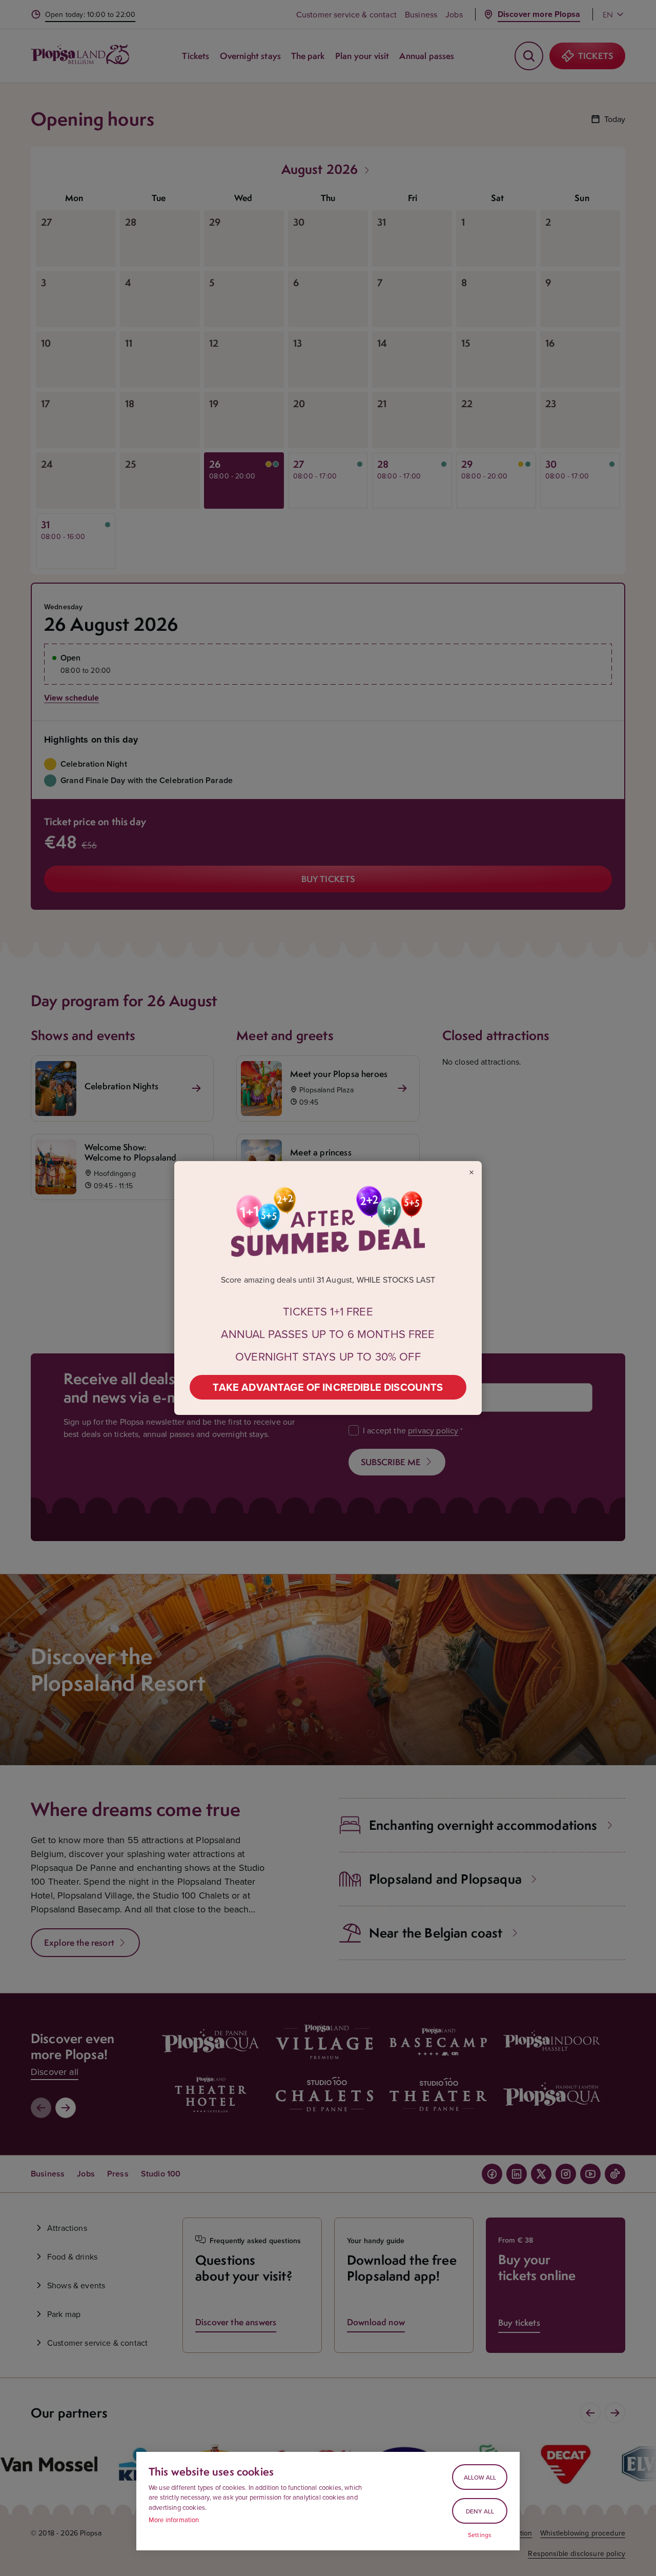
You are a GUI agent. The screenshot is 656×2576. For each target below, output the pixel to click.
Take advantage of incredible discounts (328, 1387)
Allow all (480, 2477)
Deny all (480, 2511)
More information (174, 2520)
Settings (480, 2535)
